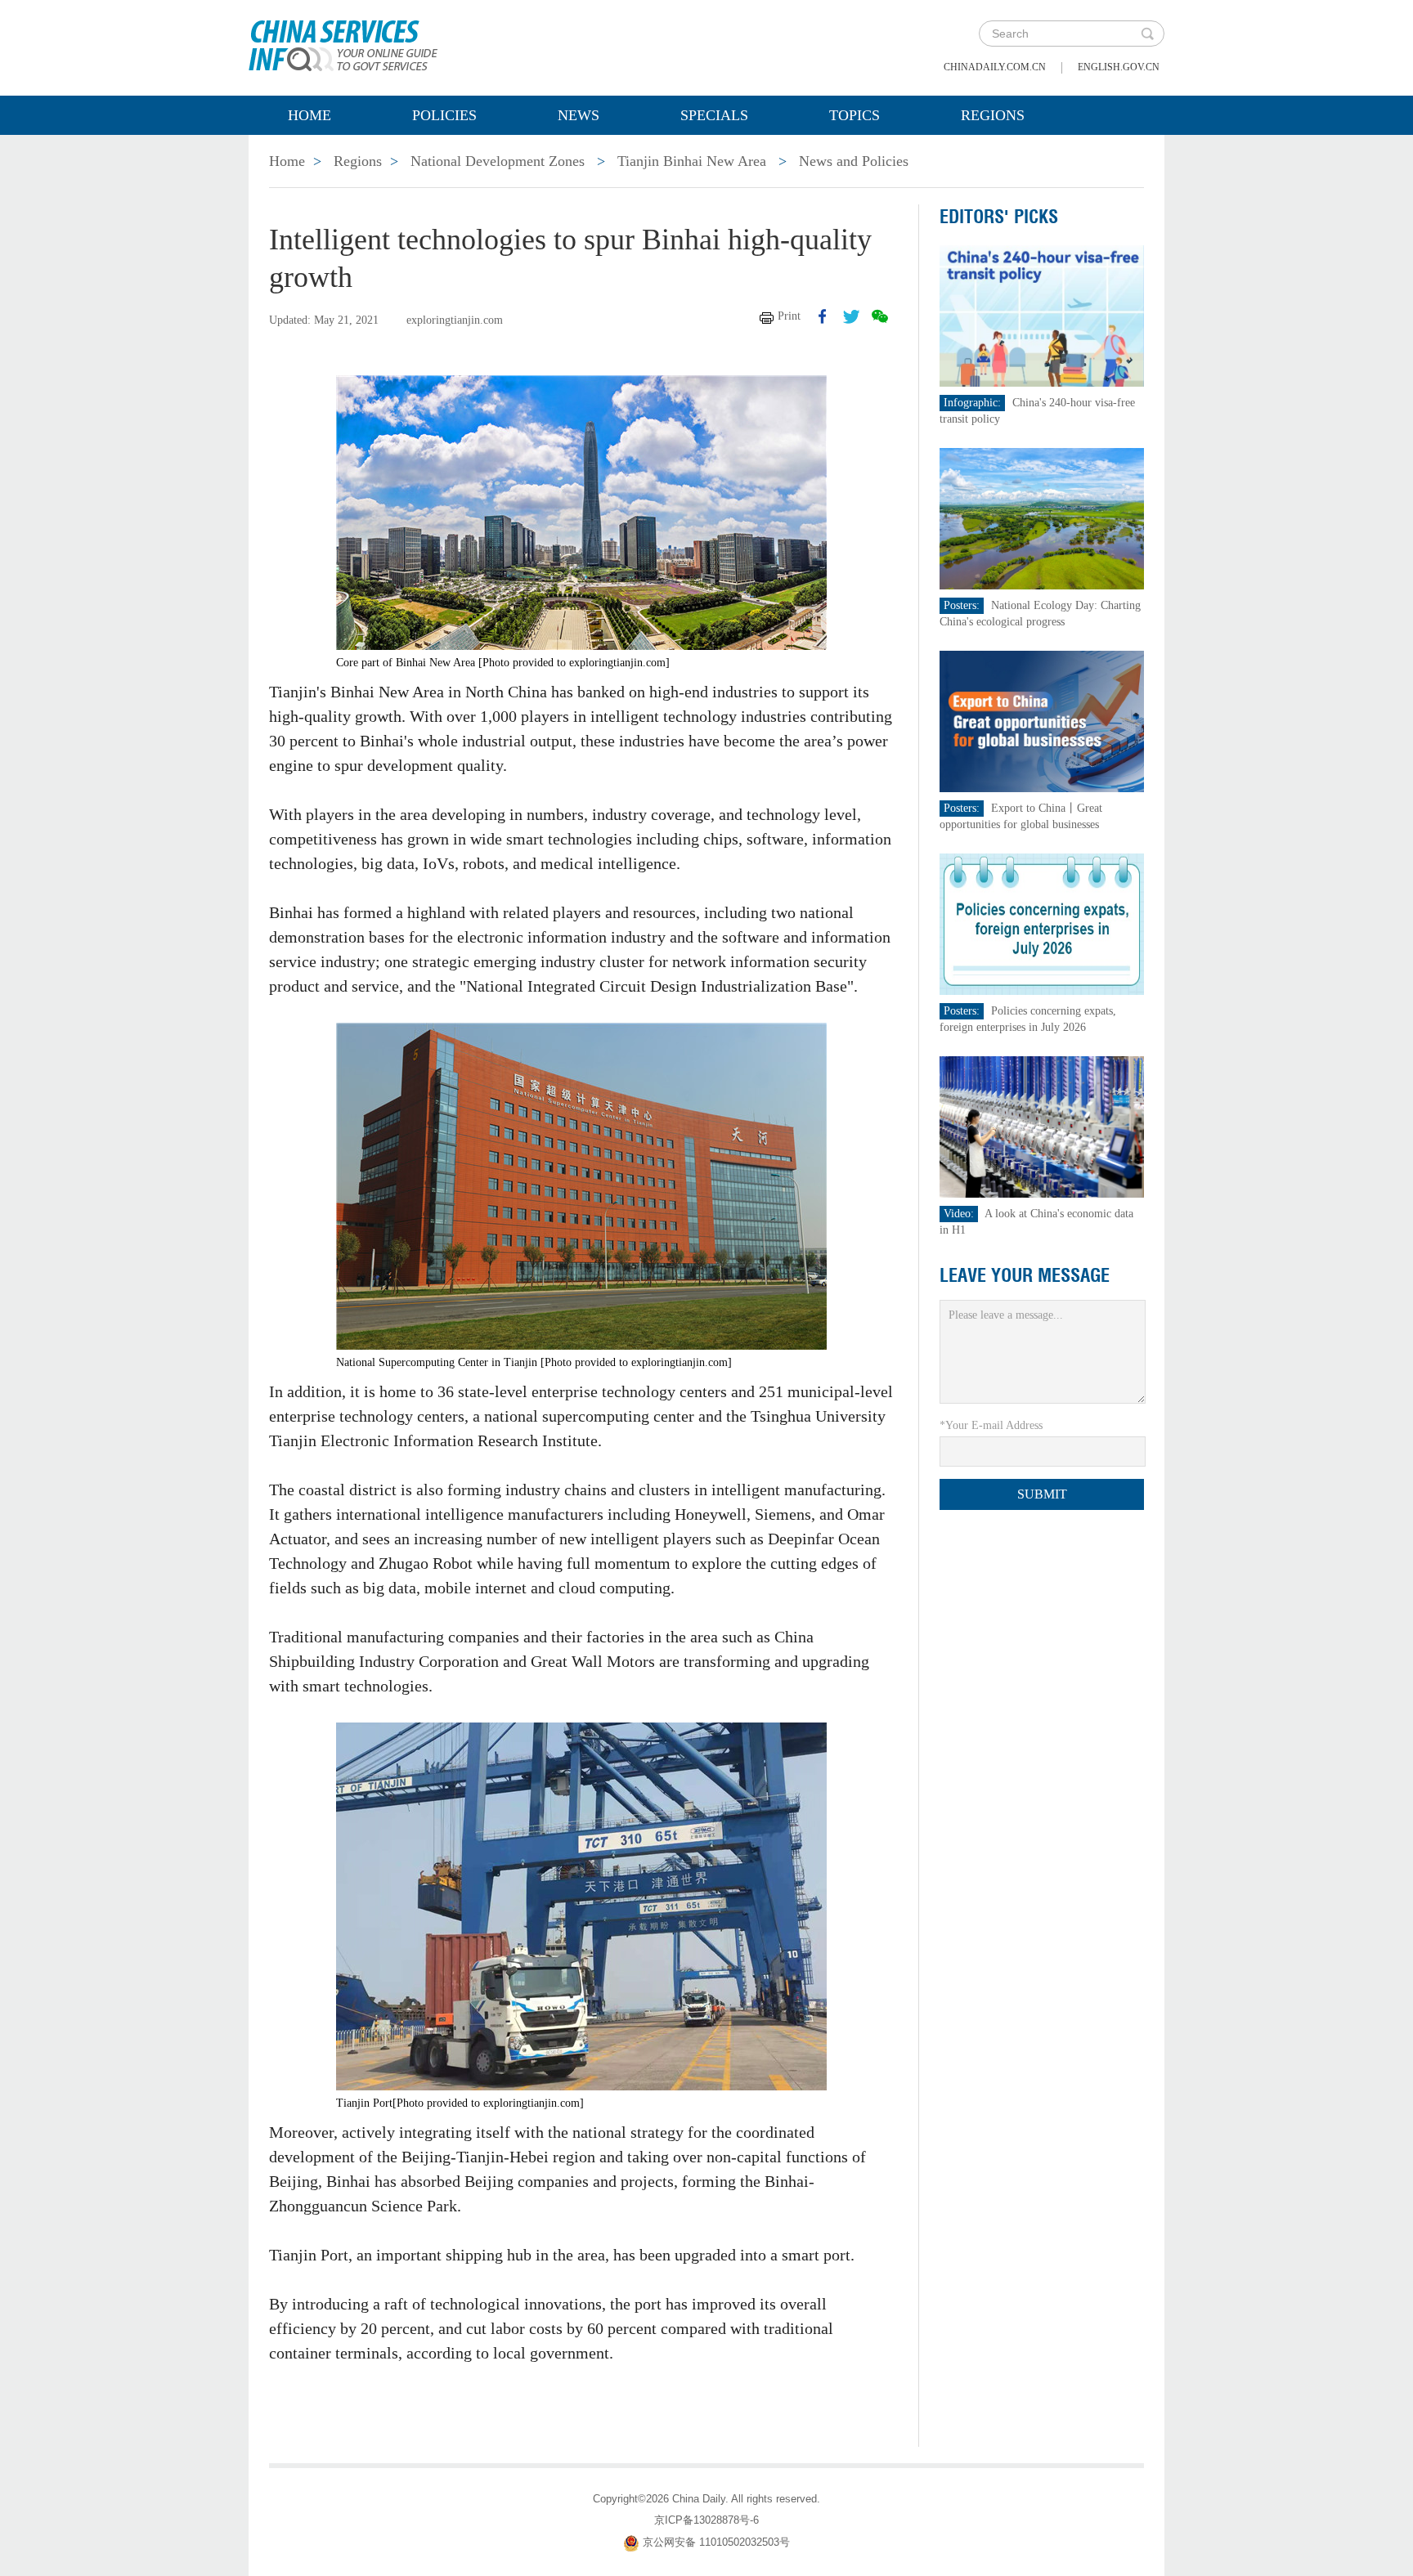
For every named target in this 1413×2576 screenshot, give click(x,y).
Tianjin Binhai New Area (692, 161)
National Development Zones (498, 161)
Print (789, 316)
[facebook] (823, 316)
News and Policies (854, 161)
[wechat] (880, 316)
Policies (444, 115)
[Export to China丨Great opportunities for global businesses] (1042, 721)
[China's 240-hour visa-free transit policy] (1042, 315)
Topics (855, 115)
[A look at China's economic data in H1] (1042, 1126)
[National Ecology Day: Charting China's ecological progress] (1042, 518)
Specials (714, 115)
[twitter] (851, 316)
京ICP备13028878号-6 (706, 2520)
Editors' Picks (999, 217)
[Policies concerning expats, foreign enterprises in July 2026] (1042, 923)
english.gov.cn (1119, 67)
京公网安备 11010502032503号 (716, 2542)
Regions (993, 115)
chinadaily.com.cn (995, 67)
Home (310, 115)
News (579, 115)
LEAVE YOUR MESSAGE (1025, 1275)
